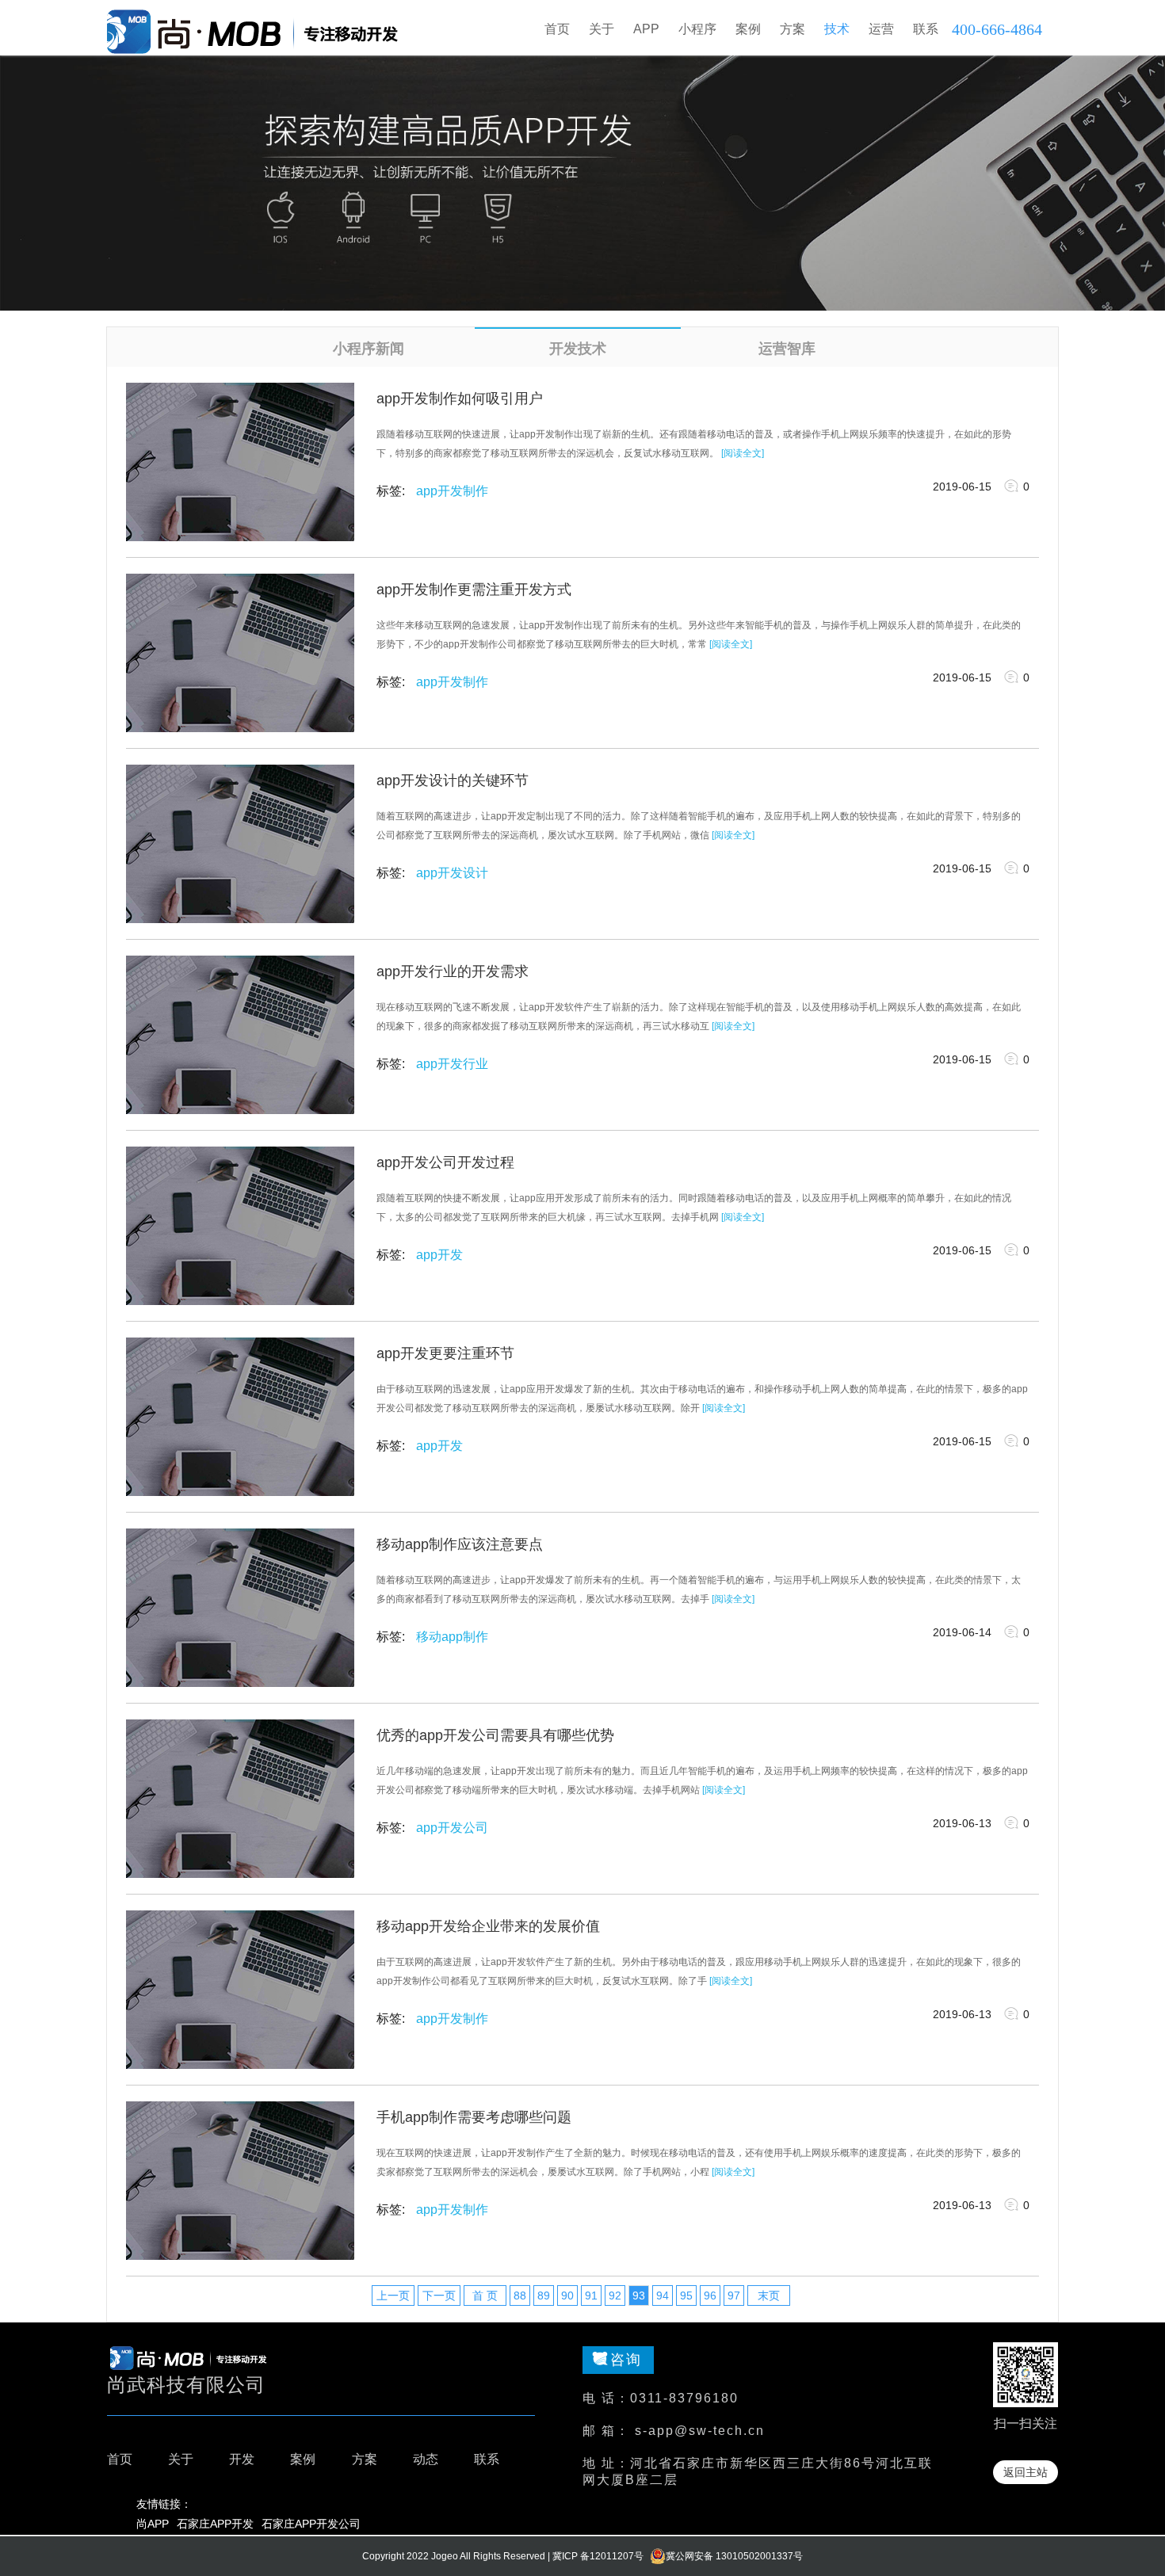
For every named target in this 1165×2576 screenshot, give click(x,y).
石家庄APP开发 (215, 2524)
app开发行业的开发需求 (453, 971)
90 (567, 2296)
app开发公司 (452, 1828)
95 (686, 2296)
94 (663, 2296)
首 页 (485, 2296)
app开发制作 (452, 491)
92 (615, 2296)
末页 (769, 2296)
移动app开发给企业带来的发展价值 (488, 1926)
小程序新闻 (369, 349)
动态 (426, 2459)
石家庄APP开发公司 (311, 2524)
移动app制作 (452, 1637)
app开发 (439, 1255)
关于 (181, 2459)
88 (520, 2296)
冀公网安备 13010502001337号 (734, 2556)
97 (734, 2296)
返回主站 (1026, 2472)
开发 (242, 2459)
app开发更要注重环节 (445, 1353)
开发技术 (578, 349)
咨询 (626, 2360)
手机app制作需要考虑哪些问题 (474, 2117)
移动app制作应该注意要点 (460, 1544)
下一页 (439, 2296)
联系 (487, 2459)
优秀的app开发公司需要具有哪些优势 (495, 1735)
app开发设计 (452, 873)
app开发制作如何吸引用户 (460, 399)
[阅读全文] (743, 453)
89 (544, 2296)
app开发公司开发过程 (445, 1162)
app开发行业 (452, 1064)
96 (710, 2296)
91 (591, 2296)
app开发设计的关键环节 (453, 780)
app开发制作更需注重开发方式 (474, 590)
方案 (365, 2459)
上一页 (393, 2296)
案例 (303, 2459)
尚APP (153, 2524)
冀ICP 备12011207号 (598, 2556)
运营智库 (787, 349)
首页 (557, 29)
